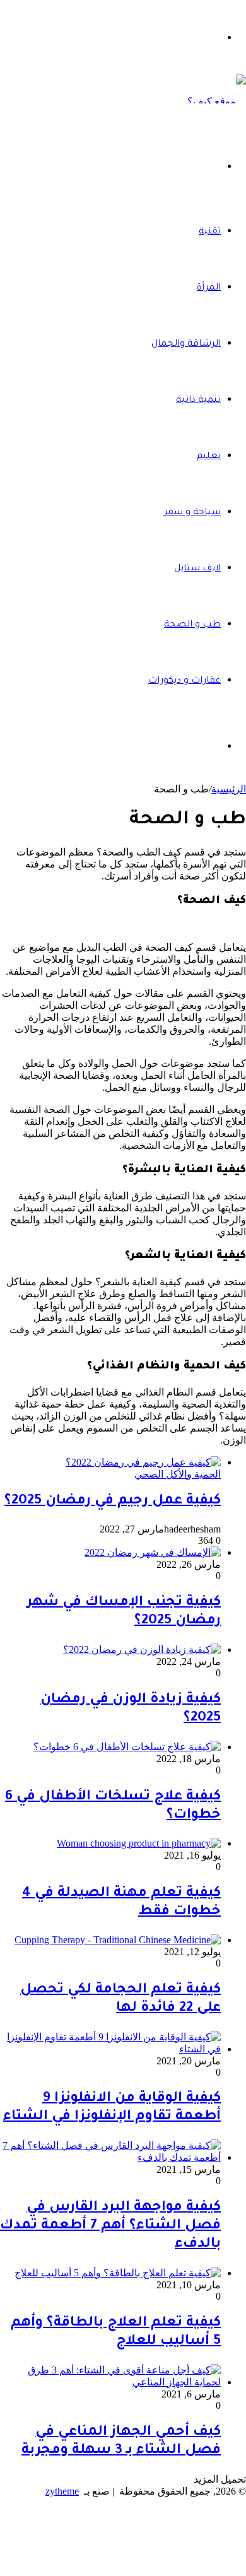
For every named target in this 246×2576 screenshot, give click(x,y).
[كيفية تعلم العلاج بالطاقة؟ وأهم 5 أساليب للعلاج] (118, 2273)
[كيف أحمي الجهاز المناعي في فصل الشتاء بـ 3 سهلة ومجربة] (110, 2382)
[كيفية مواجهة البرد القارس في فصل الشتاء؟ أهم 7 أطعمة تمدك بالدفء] (110, 2157)
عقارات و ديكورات (184, 681)
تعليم (208, 457)
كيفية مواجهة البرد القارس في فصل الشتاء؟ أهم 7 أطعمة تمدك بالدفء (110, 2226)
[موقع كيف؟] (217, 101)
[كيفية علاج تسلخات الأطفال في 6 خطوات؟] (127, 1747)
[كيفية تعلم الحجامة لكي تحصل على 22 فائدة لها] (118, 1940)
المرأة (209, 288)
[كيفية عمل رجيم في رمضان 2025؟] (143, 1462)
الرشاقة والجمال (186, 344)
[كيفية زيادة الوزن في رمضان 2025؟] (142, 1650)
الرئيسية (229, 789)
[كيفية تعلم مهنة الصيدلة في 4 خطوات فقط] (139, 1843)
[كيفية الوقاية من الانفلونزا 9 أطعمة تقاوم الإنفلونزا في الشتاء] (110, 2049)
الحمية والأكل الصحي (178, 1474)
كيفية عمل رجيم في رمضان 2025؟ (113, 1502)
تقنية (210, 232)
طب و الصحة (192, 625)
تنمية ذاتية (198, 401)
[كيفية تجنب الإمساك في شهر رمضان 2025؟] (153, 1552)
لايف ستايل (197, 569)
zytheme (62, 2491)
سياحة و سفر (192, 513)
